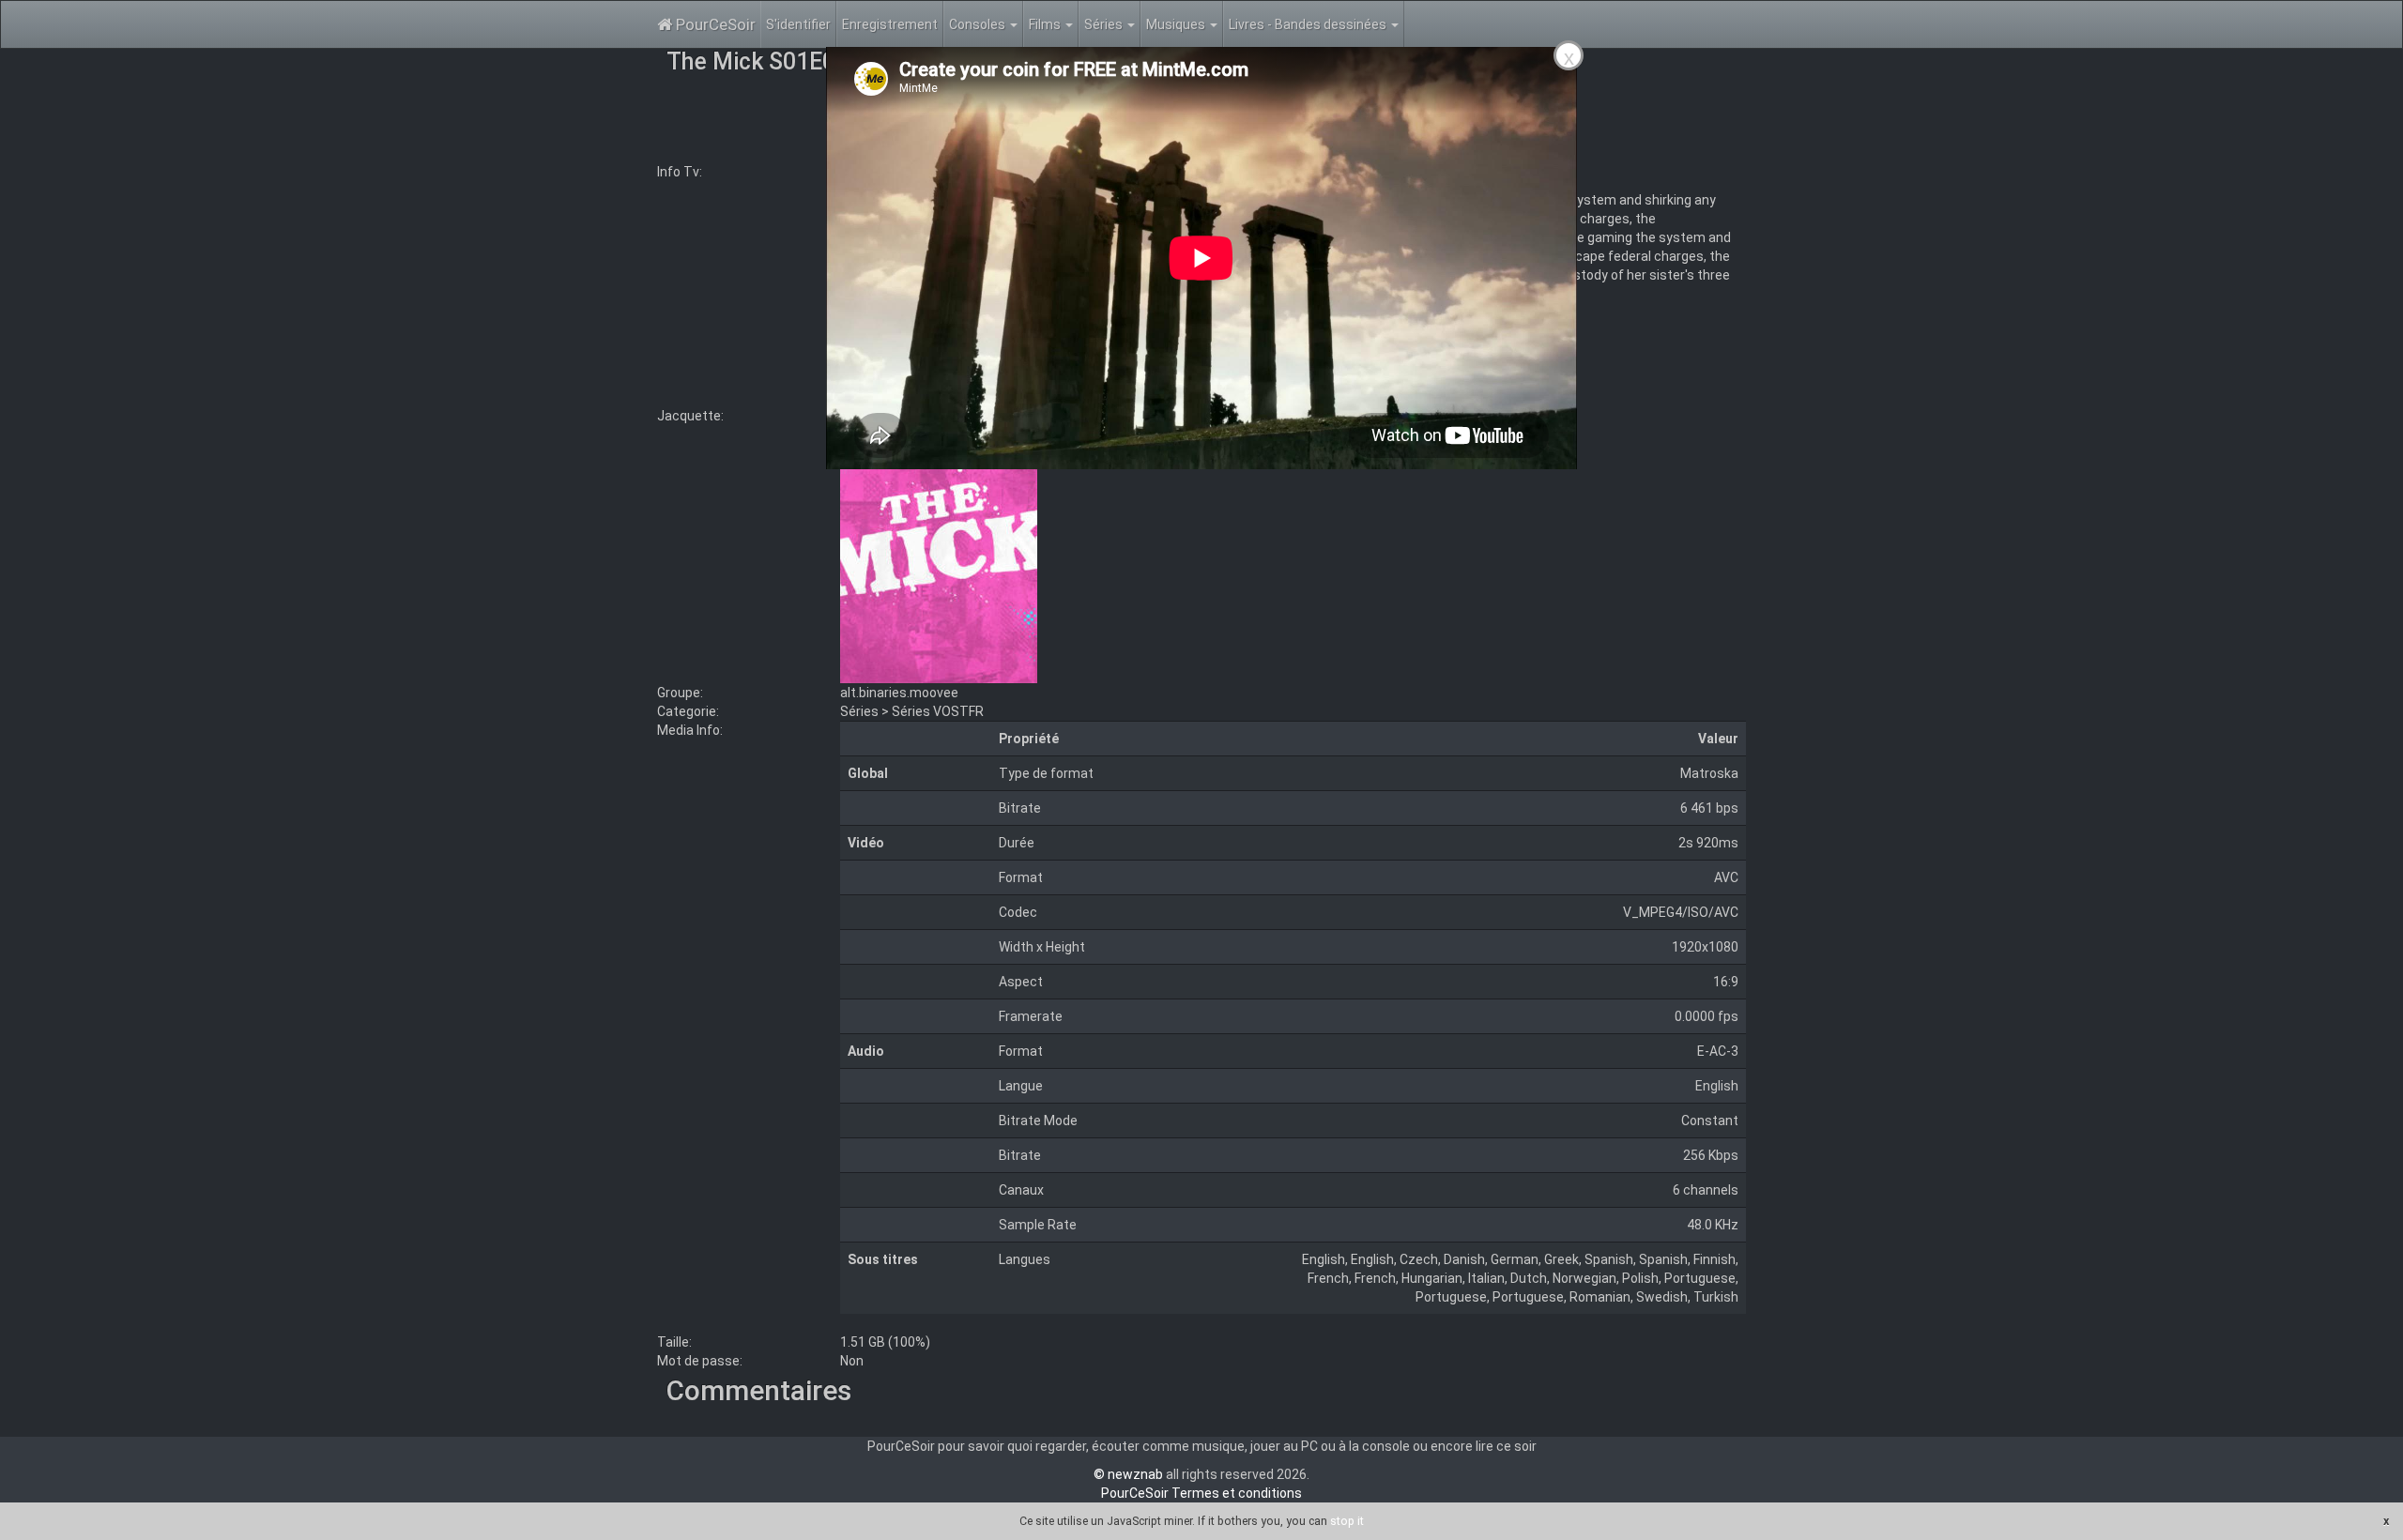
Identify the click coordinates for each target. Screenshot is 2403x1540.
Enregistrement (890, 24)
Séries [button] (1105, 24)
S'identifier (798, 24)
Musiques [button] (1177, 24)
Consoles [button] (979, 24)
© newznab (1128, 1474)
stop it (1347, 1521)
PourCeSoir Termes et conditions (1201, 1493)
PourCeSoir (714, 24)
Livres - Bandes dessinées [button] (1309, 24)
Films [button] (1046, 24)
